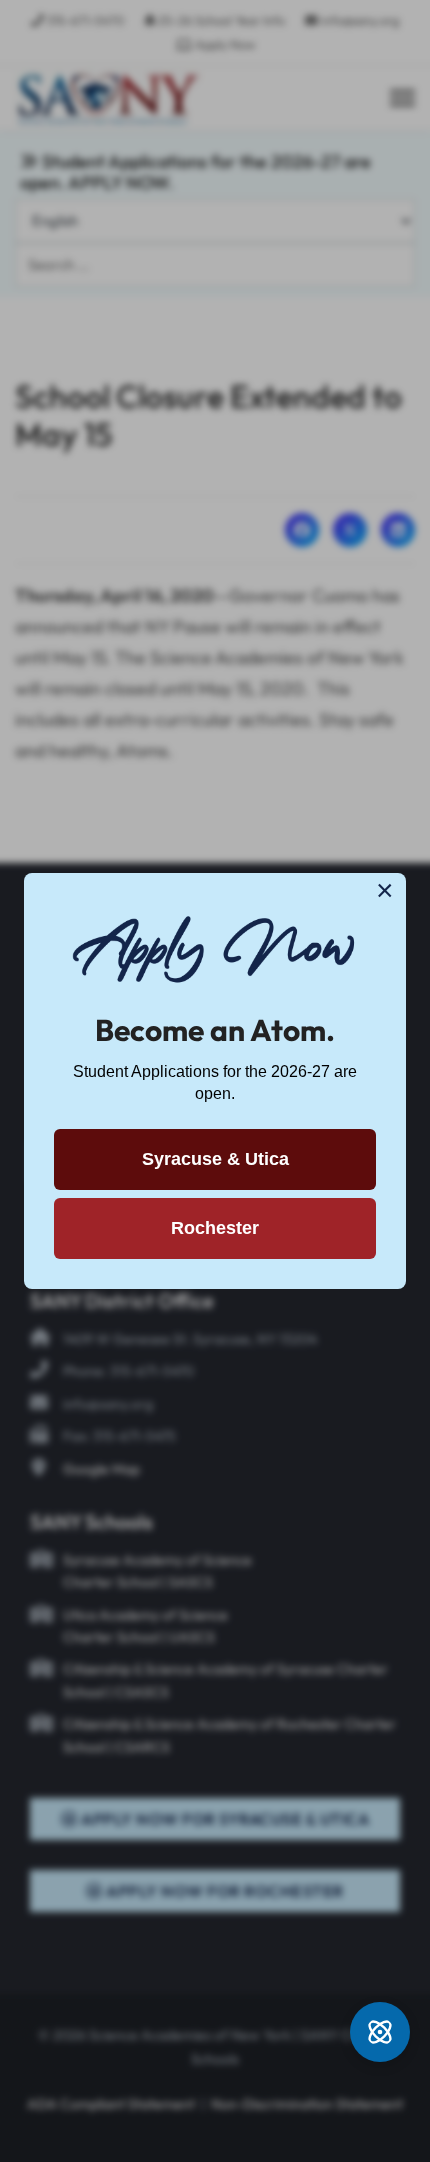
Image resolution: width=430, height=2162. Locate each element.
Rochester (215, 1228)
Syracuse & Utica (215, 1159)
